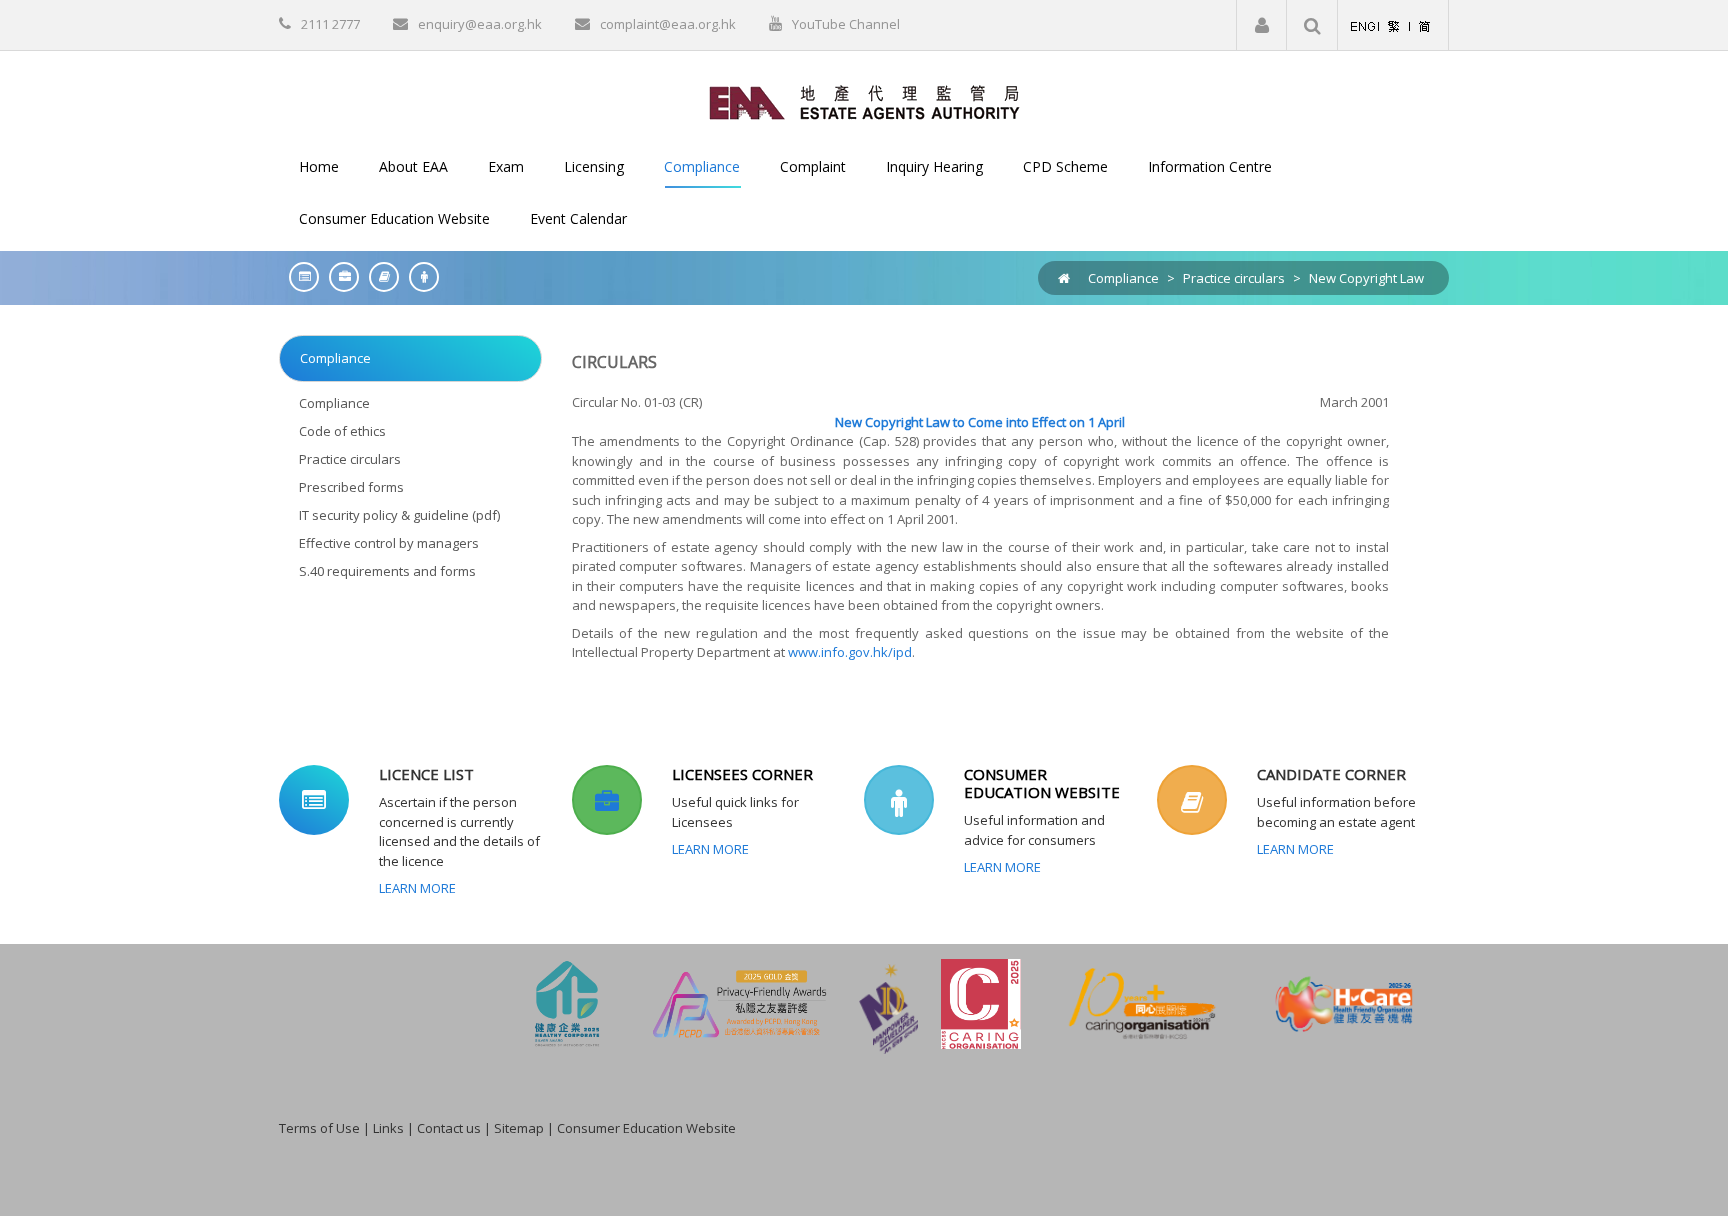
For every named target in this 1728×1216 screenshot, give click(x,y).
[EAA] (864, 101)
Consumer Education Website (646, 1128)
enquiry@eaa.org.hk (480, 24)
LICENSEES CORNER (742, 774)
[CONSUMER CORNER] (419, 276)
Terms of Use (319, 1128)
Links (388, 1128)
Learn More (417, 888)
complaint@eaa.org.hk (668, 24)
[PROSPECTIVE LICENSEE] (379, 276)
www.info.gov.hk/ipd (850, 652)
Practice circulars (1234, 278)
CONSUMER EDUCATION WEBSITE (1042, 783)
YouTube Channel (846, 24)
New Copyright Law (1366, 278)
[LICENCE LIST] (299, 276)
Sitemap (519, 1128)
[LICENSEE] (339, 276)
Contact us (449, 1128)
